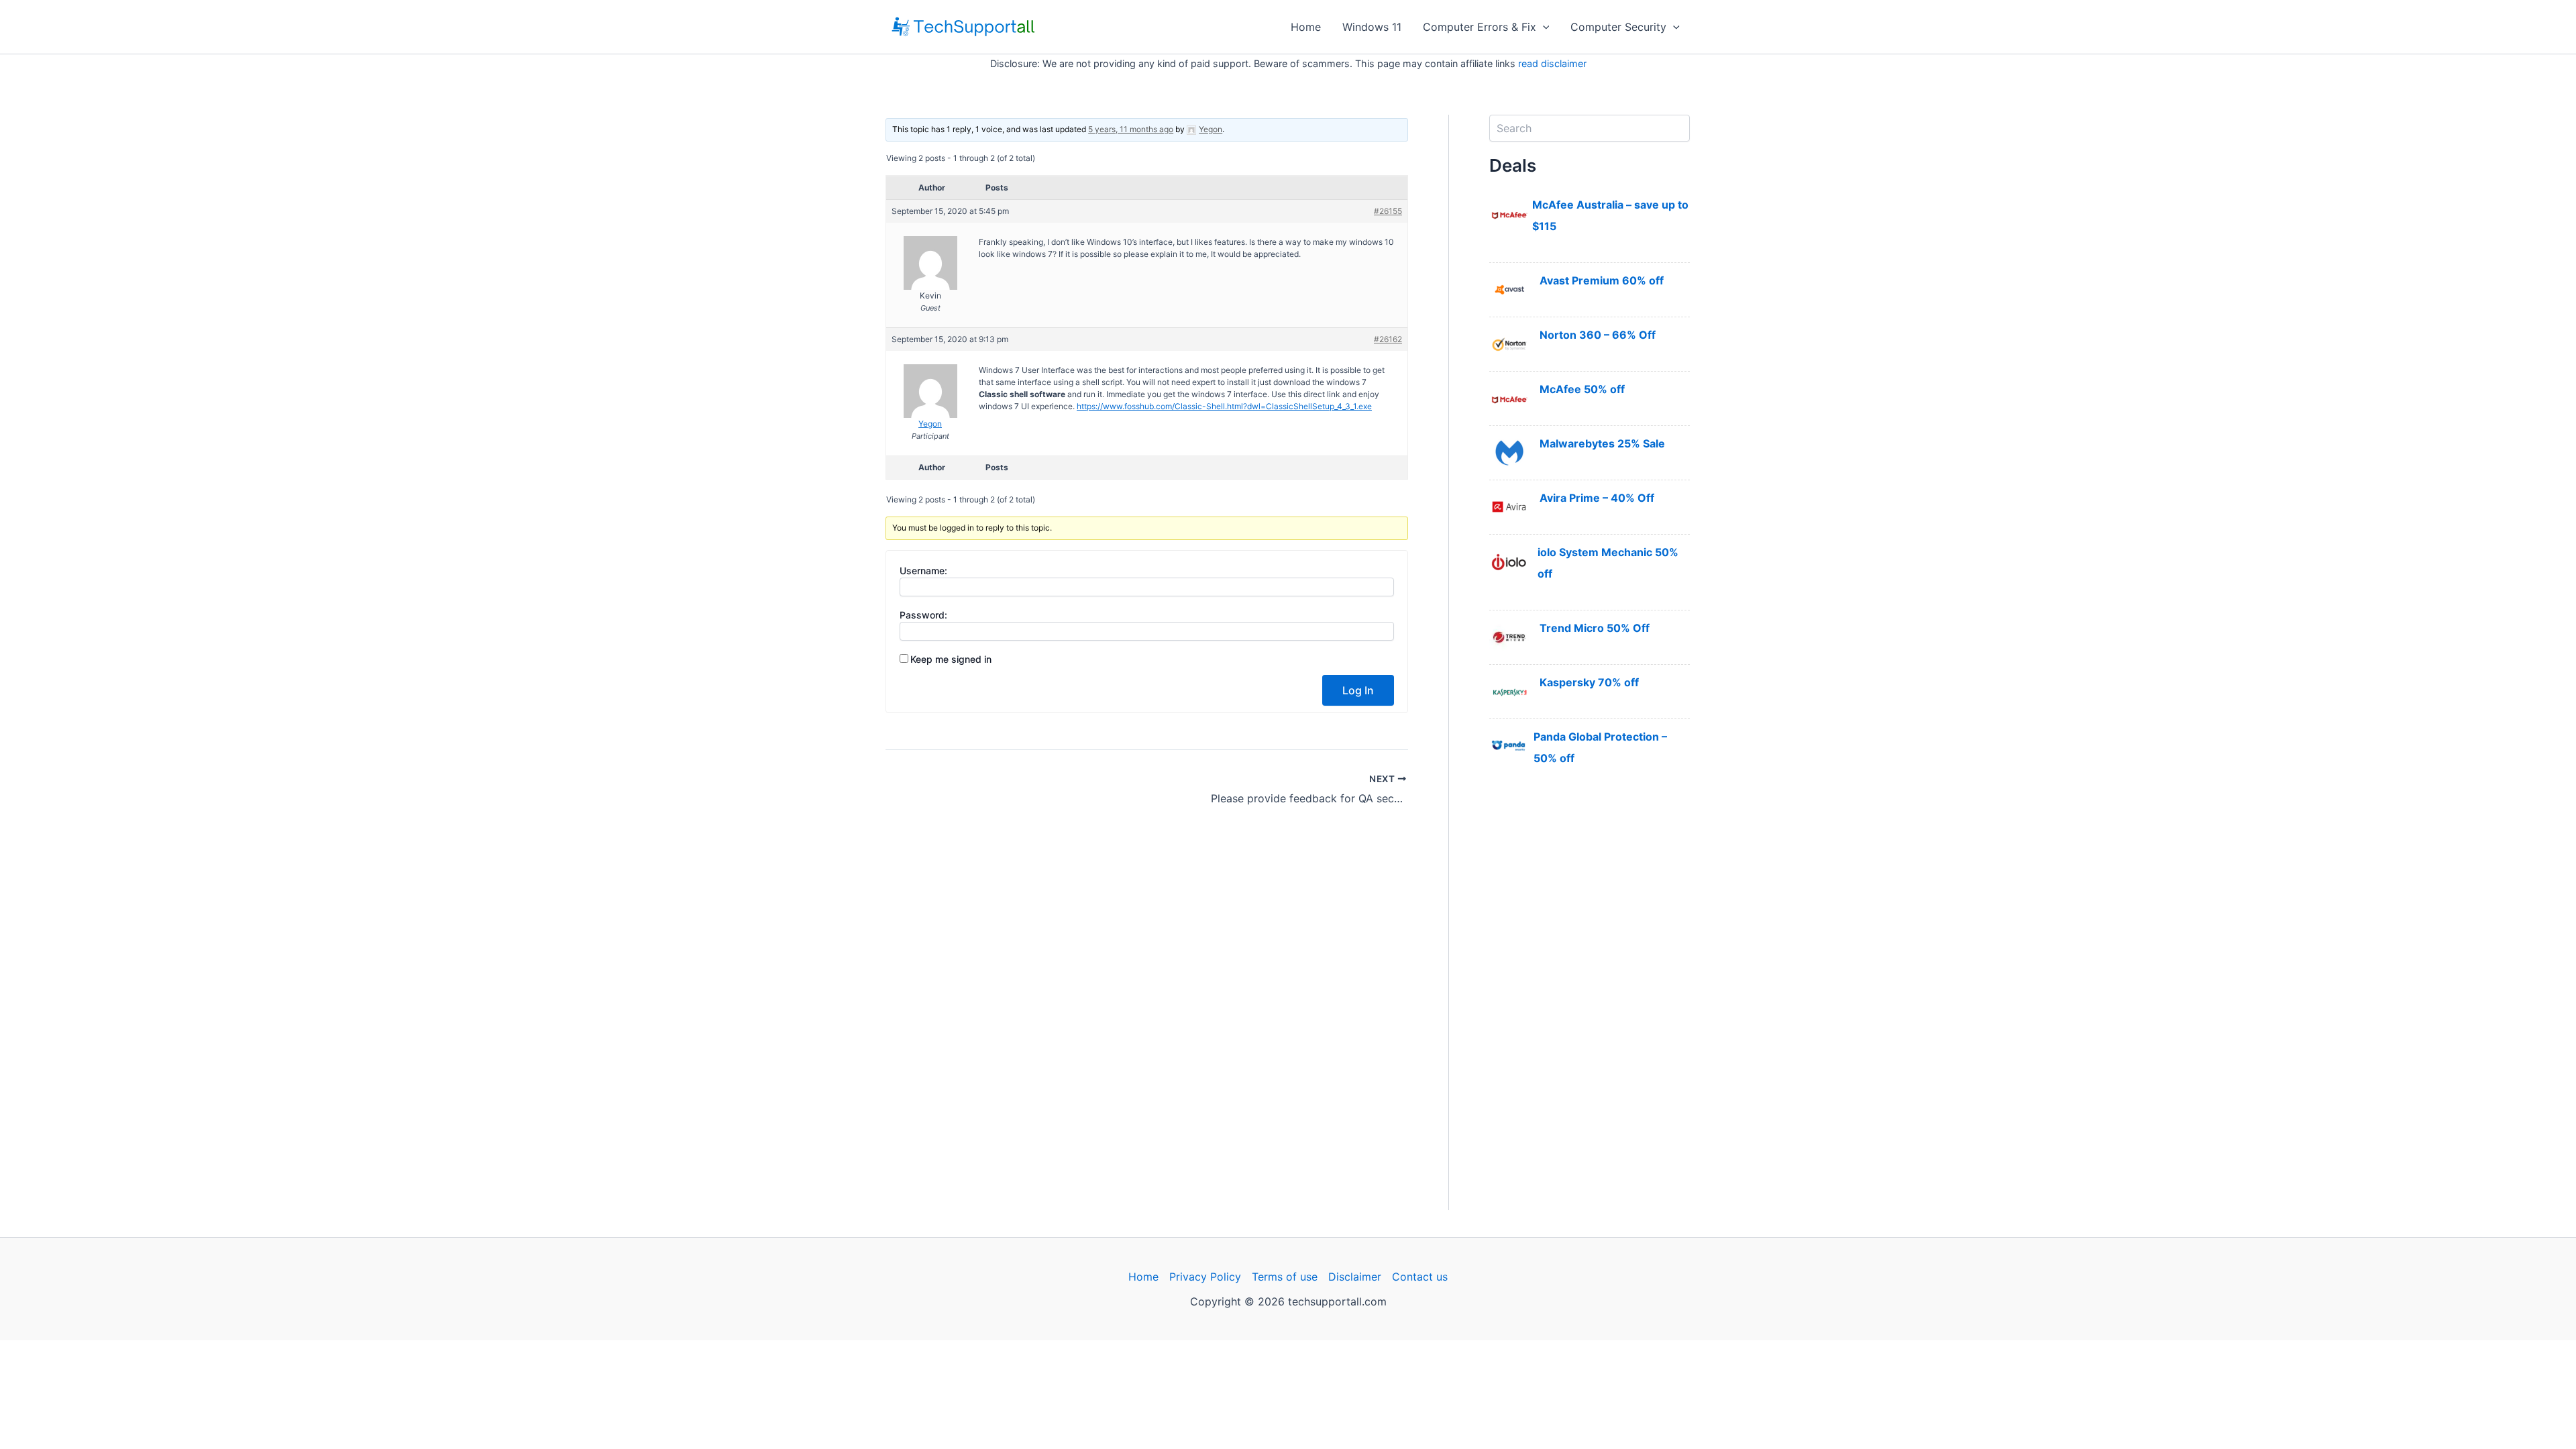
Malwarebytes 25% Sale (1602, 443)
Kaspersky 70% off (1589, 682)
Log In (1358, 690)
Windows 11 (1372, 27)
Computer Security (1618, 27)
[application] (1543, 27)
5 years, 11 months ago (1131, 129)
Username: (923, 571)
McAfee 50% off (1582, 389)
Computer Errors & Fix (1480, 27)
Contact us (1420, 1277)
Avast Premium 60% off (1602, 280)
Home (1306, 27)
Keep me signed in (951, 659)
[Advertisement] (1590, 1009)
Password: (923, 615)
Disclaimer (1355, 1277)
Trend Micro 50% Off (1595, 628)
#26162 (1388, 339)
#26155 (1388, 211)
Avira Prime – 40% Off (1597, 498)
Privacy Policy (1205, 1277)
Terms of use (1285, 1277)
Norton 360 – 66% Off (1598, 335)
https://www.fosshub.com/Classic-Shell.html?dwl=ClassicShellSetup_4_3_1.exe (1224, 406)
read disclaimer (1552, 63)
